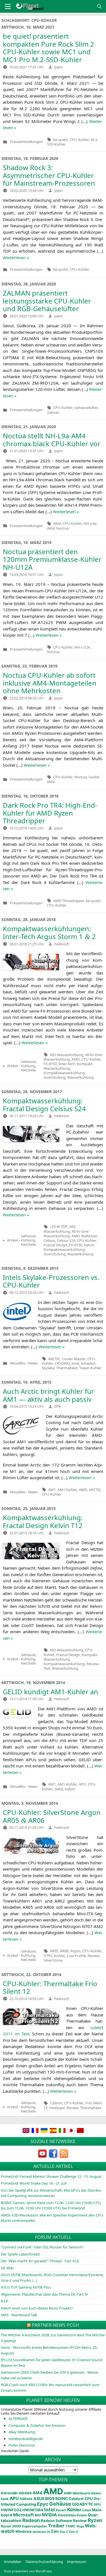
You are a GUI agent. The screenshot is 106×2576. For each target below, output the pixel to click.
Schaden (88, 1363)
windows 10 (41, 2532)
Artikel (12, 1066)
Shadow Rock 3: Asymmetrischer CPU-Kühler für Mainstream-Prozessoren (49, 175)
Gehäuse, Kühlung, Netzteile (29, 1066)
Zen (55, 2531)
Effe (58, 1406)
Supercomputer (34, 2526)
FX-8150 (50, 1064)
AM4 (57, 523)
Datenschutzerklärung (44, 2562)
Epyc (43, 2504)
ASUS (39, 2498)
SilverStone (53, 1960)
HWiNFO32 (11, 2510)
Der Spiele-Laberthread (20, 2254)
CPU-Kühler (80, 140)
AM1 (52, 1490)
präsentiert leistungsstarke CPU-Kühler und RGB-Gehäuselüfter (47, 301)
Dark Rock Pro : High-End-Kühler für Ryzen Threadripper (50, 813)
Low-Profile (76, 1956)
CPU (89, 2499)
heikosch (62, 944)
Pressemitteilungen (26, 142)
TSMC (70, 2526)
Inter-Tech (67, 1064)
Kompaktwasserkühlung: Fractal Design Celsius (44, 1105)
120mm (56, 2103)
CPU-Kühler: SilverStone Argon (52, 1816)
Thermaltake (67, 1368)
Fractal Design (55, 1245)
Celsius (49, 1240)
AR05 (54, 1951)
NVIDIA (49, 2515)
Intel (75, 1363)
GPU (97, 2504)
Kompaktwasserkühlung (64, 1073)
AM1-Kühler (67, 1490)
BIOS (50, 2498)
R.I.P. (5, 2301)
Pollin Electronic (22, 2445)
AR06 (64, 1951)
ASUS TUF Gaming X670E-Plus (26, 2287)
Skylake (48, 1368)
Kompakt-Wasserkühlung (69, 1066)
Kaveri (61, 2510)
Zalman (53, 412)
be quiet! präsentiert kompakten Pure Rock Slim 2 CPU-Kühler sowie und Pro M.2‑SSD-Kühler (48, 48)
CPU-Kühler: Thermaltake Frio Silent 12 (50, 1987)
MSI (38, 2515)
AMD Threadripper (69, 901)
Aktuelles (18, 1363)
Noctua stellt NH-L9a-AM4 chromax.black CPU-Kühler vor (52, 440)
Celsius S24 (66, 1240)
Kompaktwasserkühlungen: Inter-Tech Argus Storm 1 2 (49, 932)
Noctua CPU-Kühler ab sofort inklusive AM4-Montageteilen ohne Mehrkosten (50, 683)
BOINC (62, 2499)
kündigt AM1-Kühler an (50, 1692)
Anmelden (13, 2562)
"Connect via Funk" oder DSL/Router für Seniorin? (42, 2247)
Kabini (70, 1789)
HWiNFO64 (33, 2510)
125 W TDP (59, 1227)
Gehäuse (60, 2504)
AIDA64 (25, 2493)
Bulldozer (89, 1236)
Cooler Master (74, 1359)
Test (47, 1668)
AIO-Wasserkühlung (67, 1055)
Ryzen (95, 2520)
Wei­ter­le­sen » (16, 257)
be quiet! (61, 140)
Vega (80, 2526)
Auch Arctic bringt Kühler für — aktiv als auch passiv (48, 1395)
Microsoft (23, 2515)
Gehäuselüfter (86, 408)
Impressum (77, 2562)
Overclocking (55, 1077)
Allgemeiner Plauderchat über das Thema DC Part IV (44, 2294)
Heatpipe (57, 2108)
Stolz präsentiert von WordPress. (28, 2571)
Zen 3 (73, 2532)
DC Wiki (7, 2268)
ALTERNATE (18, 2419)
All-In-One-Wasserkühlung (66, 1234)
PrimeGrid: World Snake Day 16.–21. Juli (34, 2183)
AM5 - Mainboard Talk (19, 2315)
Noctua (62, 528)
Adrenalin (9, 2493)
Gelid (59, 1789)
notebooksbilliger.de (26, 2439)
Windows (23, 2531)
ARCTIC (54, 1359)
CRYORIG (62, 1363)
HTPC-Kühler (54, 1956)
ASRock (26, 2499)
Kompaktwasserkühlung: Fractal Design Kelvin (43, 1521)
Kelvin (89, 1245)
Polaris (82, 2515)
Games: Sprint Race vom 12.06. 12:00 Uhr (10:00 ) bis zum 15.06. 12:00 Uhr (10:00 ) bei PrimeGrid (51, 2205)
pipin (59, 67)
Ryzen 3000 (11, 2526)
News (33, 1363)
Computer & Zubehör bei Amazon (37, 2425)
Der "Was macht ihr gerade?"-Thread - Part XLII (40, 2261)
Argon (75, 1951)
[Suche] (99, 6)
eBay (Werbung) (22, 2432)
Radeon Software (56, 2521)
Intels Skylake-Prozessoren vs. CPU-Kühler (51, 1281)
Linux (87, 2510)
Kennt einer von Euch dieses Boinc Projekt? (37, 2308)
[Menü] (8, 7)
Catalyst (76, 2499)
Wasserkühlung (80, 1077)
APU (83, 1784)
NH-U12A (82, 647)
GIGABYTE (82, 2504)
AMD (76, 1059)
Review (92, 1664)
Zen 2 (64, 2532)
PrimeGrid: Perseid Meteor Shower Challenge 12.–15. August (51, 2176)
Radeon (31, 2520)
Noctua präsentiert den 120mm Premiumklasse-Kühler (52, 559)
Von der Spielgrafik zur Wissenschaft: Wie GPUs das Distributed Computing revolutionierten (51, 2193)
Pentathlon (67, 2515)
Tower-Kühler (90, 1368)
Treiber (56, 2526)
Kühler (74, 2510)
